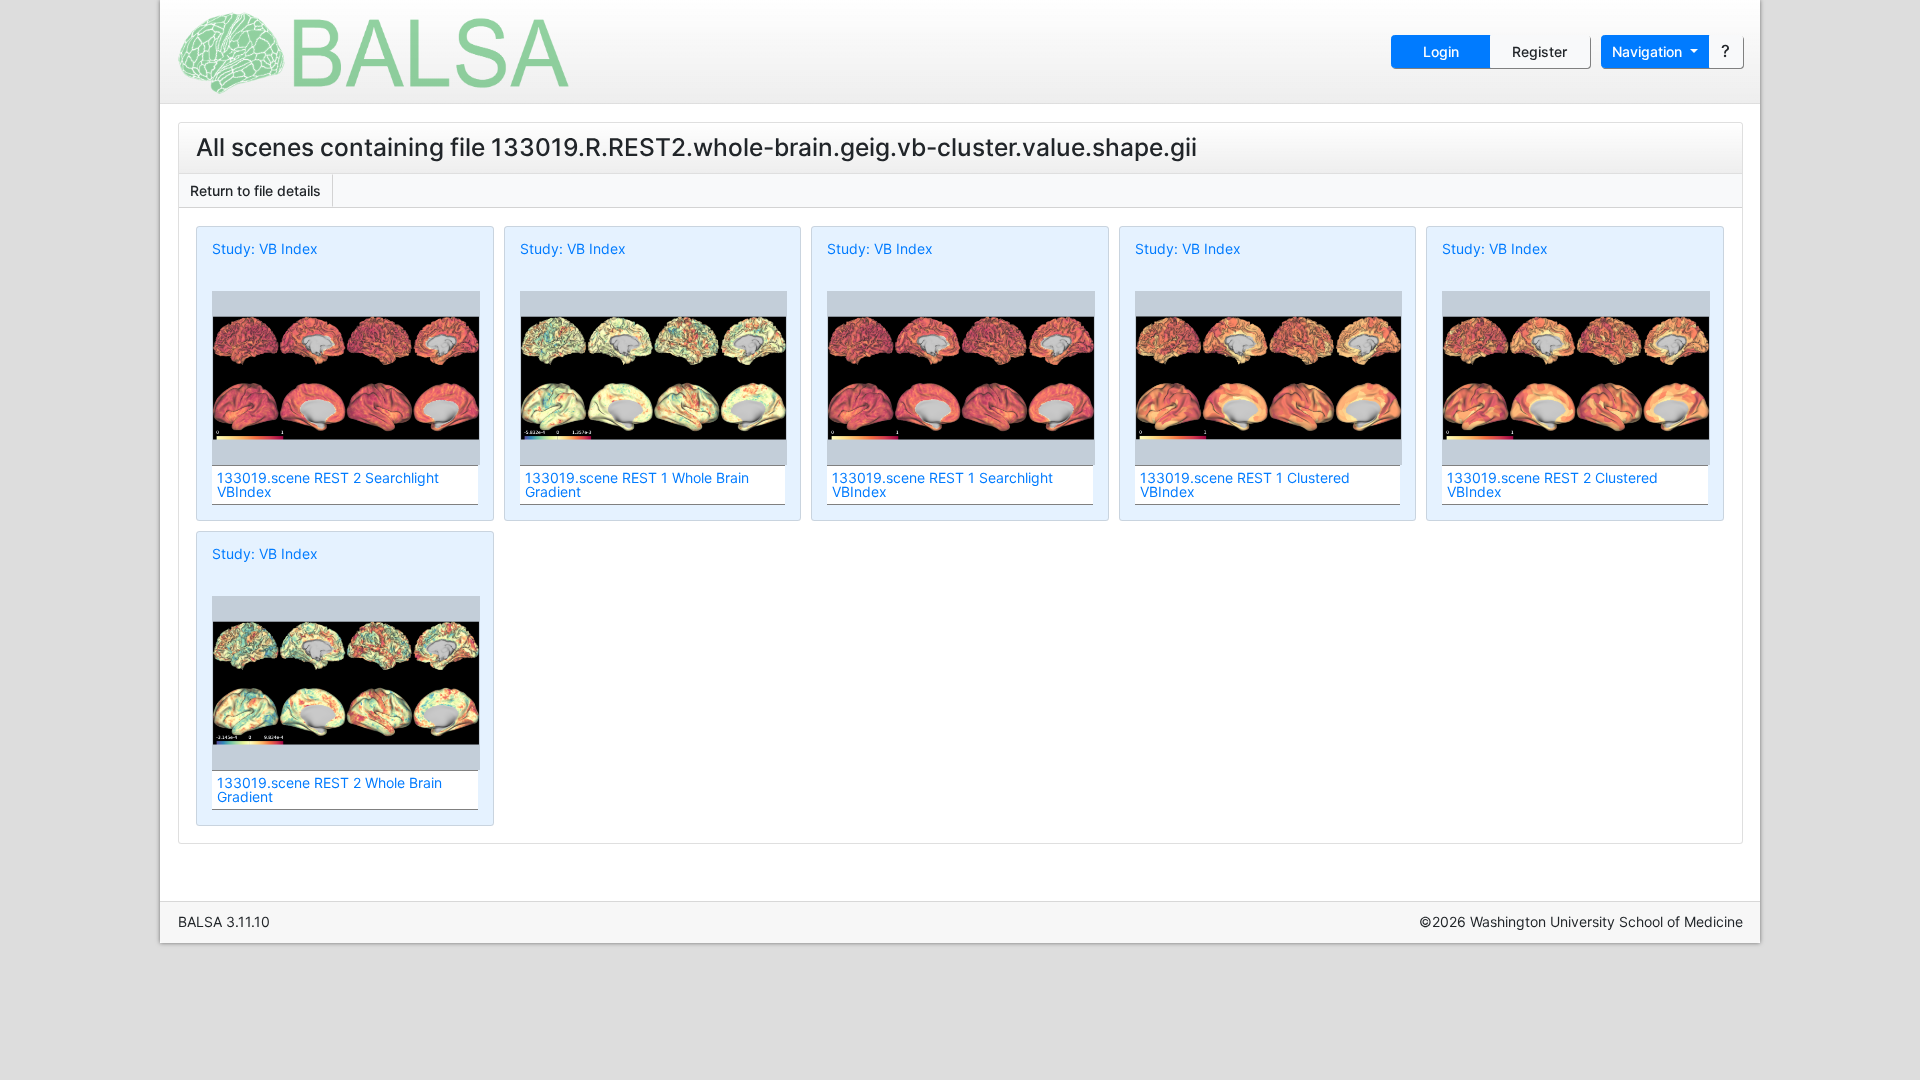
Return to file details (255, 190)
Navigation (1649, 51)
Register (1539, 51)
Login (1441, 51)
